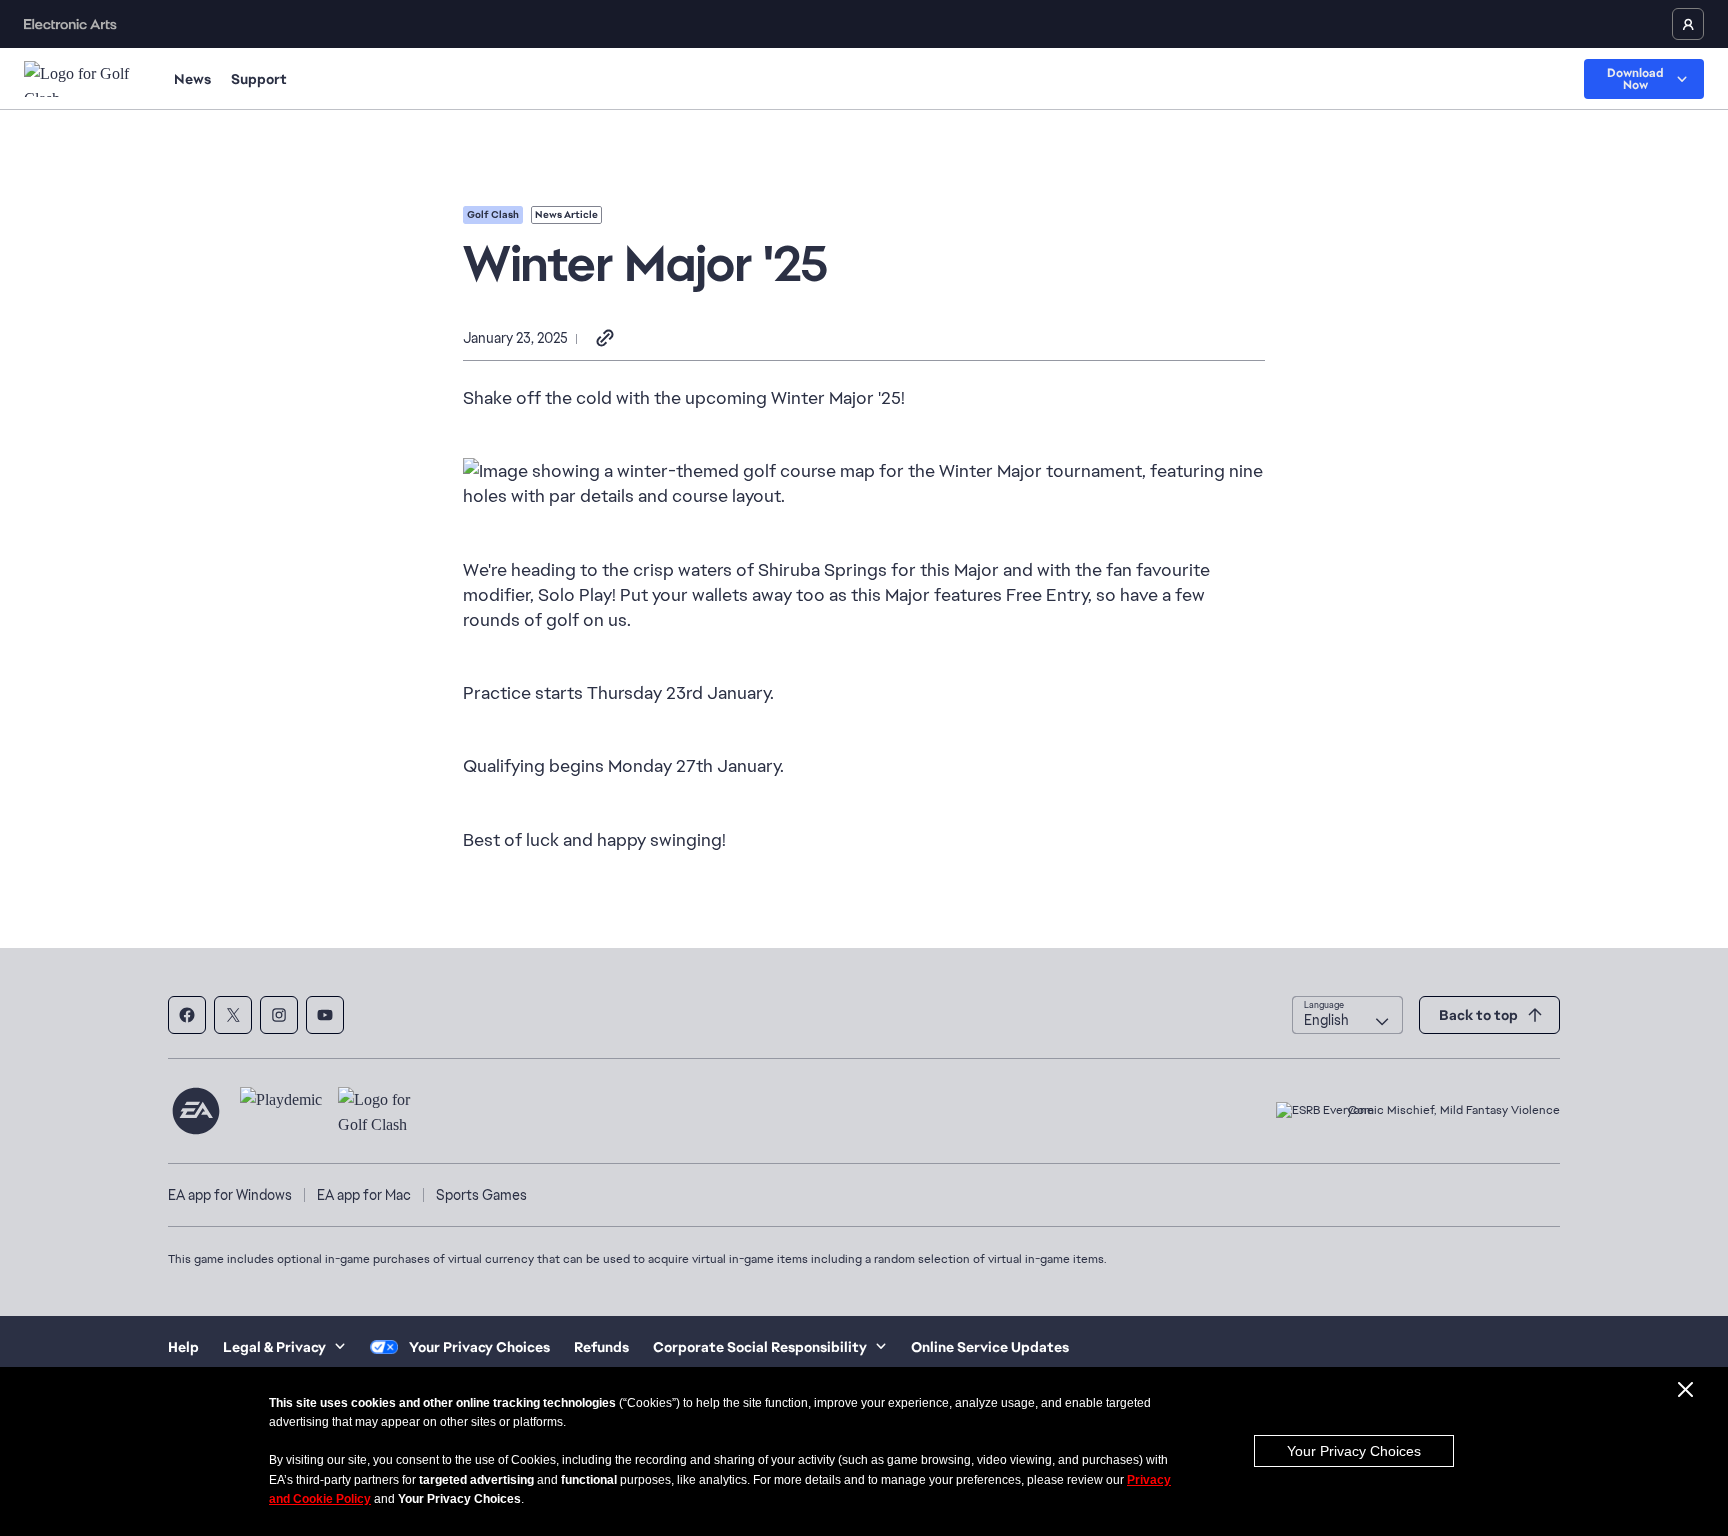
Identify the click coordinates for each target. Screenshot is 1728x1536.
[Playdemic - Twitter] (233, 1015)
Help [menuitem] (183, 1347)
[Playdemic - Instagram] (279, 1015)
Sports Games (481, 1195)
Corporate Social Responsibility (760, 1347)
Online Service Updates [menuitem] (990, 1347)
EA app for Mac (364, 1195)
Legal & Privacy (274, 1347)
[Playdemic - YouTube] (325, 1015)
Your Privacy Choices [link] (479, 1347)
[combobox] (1347, 1015)
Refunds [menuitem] (601, 1347)
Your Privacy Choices (1354, 1451)
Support (259, 79)
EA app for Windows (230, 1195)
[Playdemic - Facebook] (187, 1015)
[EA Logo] (196, 1111)
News (192, 79)
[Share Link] (605, 339)
